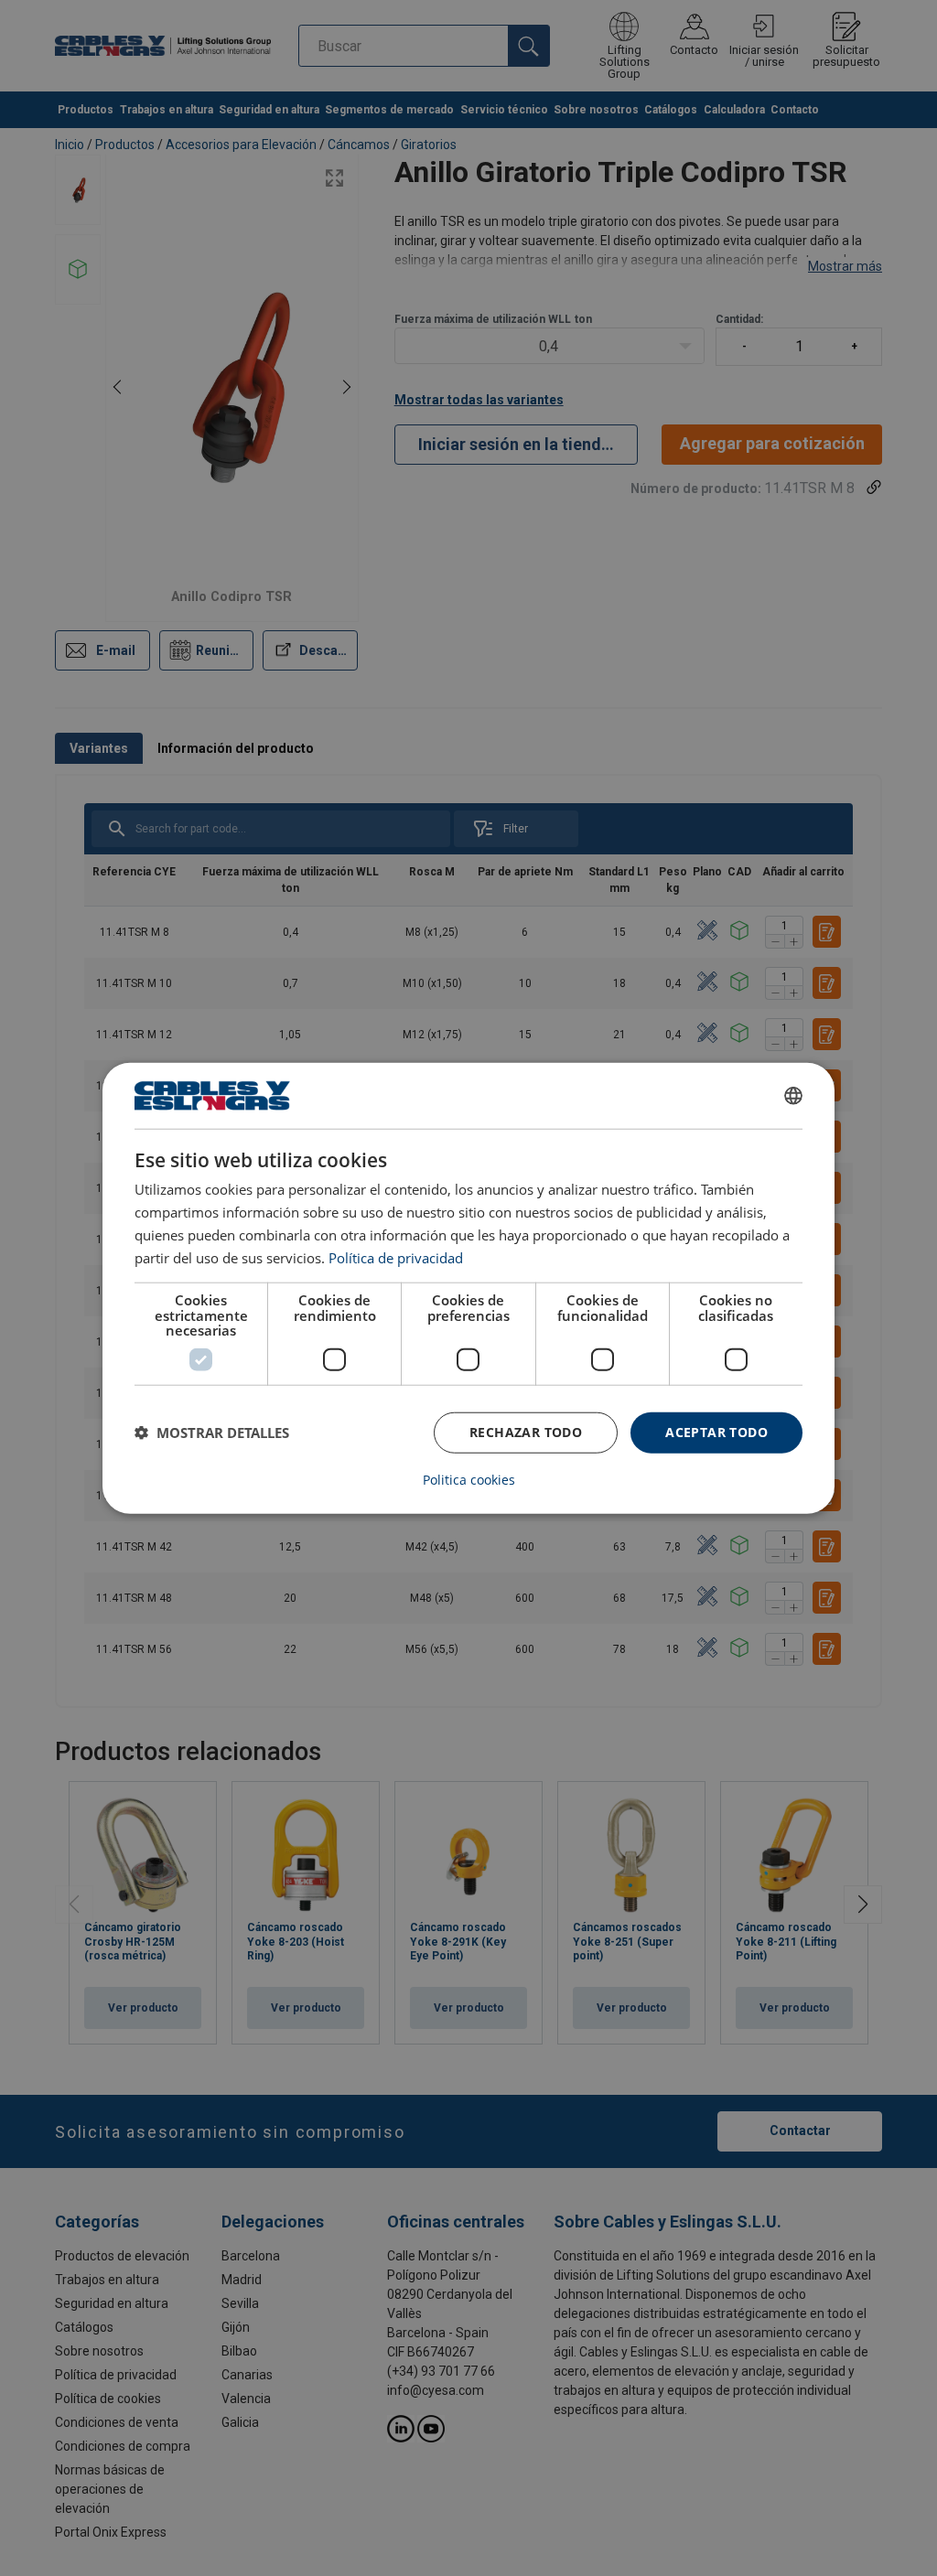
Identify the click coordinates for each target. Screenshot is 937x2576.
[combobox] (793, 1096)
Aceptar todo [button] (716, 1432)
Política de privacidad (396, 1257)
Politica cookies (469, 1479)
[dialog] (468, 1288)
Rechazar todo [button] (526, 1432)
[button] (212, 1433)
